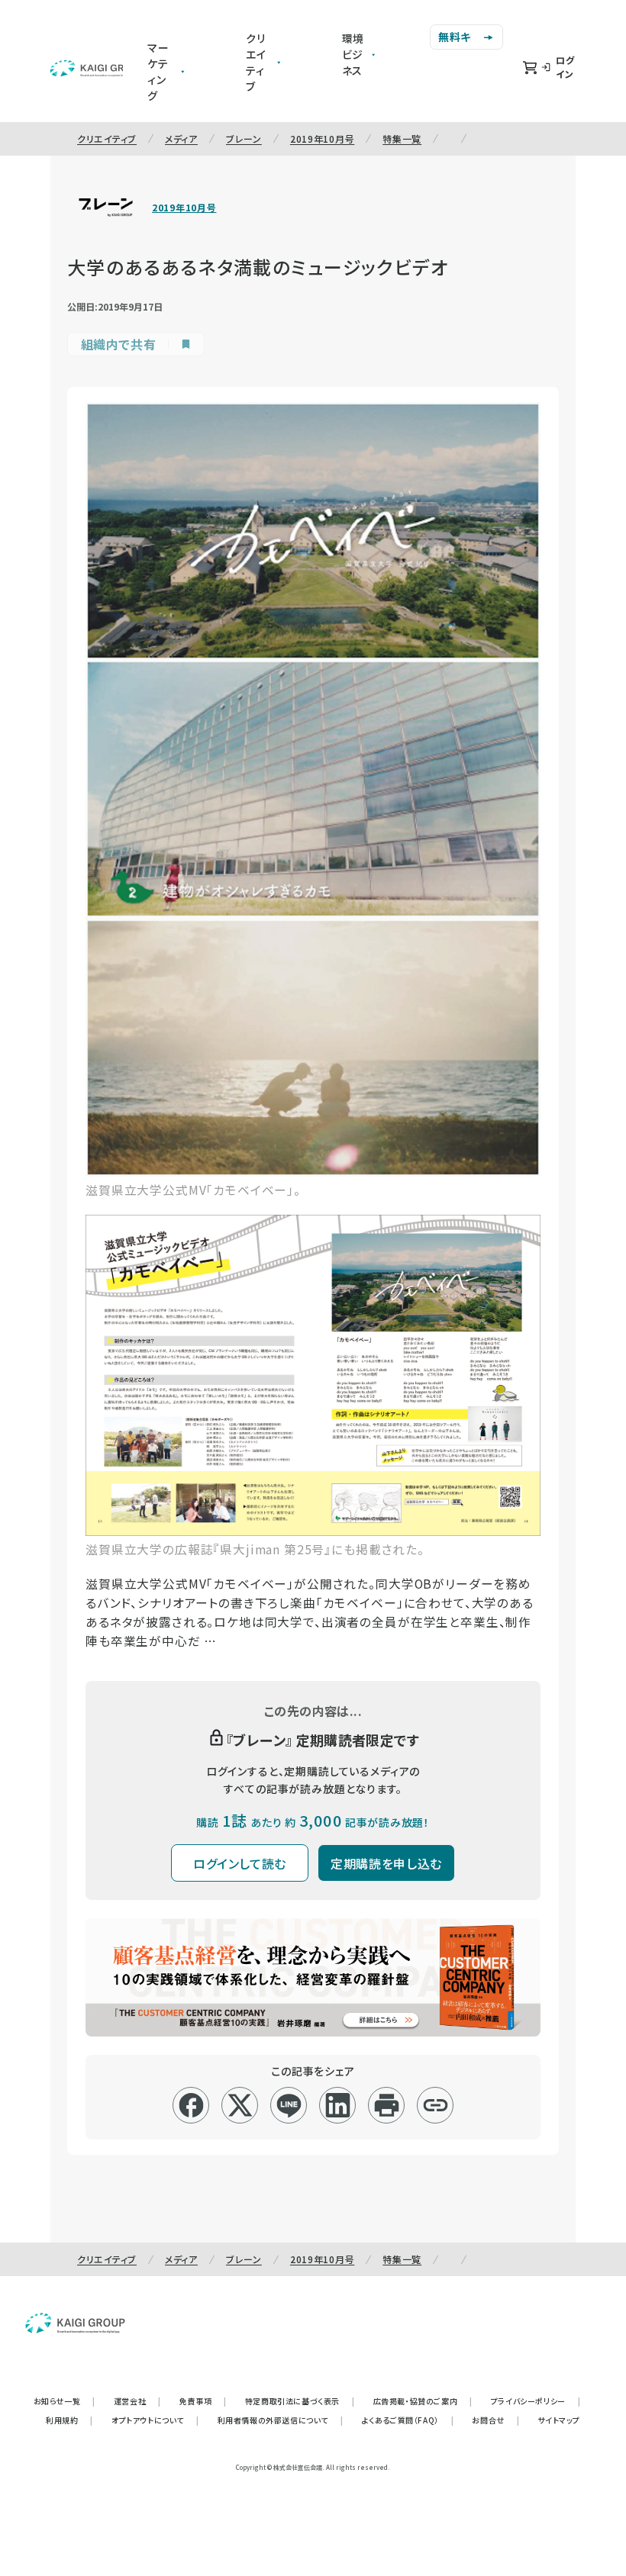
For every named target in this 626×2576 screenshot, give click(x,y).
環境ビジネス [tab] (353, 54)
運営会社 (137, 2401)
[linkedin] (338, 2105)
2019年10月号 (322, 138)
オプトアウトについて (155, 2420)
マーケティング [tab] (158, 71)
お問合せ (495, 2420)
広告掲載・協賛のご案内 (423, 2401)
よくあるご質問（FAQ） (408, 2420)
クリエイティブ (107, 138)
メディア (181, 138)
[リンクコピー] (436, 2105)
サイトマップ (559, 2420)
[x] (240, 2105)
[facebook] (191, 2105)
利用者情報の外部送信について (281, 2420)
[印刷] (387, 2105)
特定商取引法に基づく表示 (300, 2401)
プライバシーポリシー (536, 2401)
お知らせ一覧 (65, 2401)
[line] (289, 2105)
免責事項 (203, 2401)
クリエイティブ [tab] (256, 62)
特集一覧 (402, 138)
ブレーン (244, 138)
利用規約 (69, 2420)
